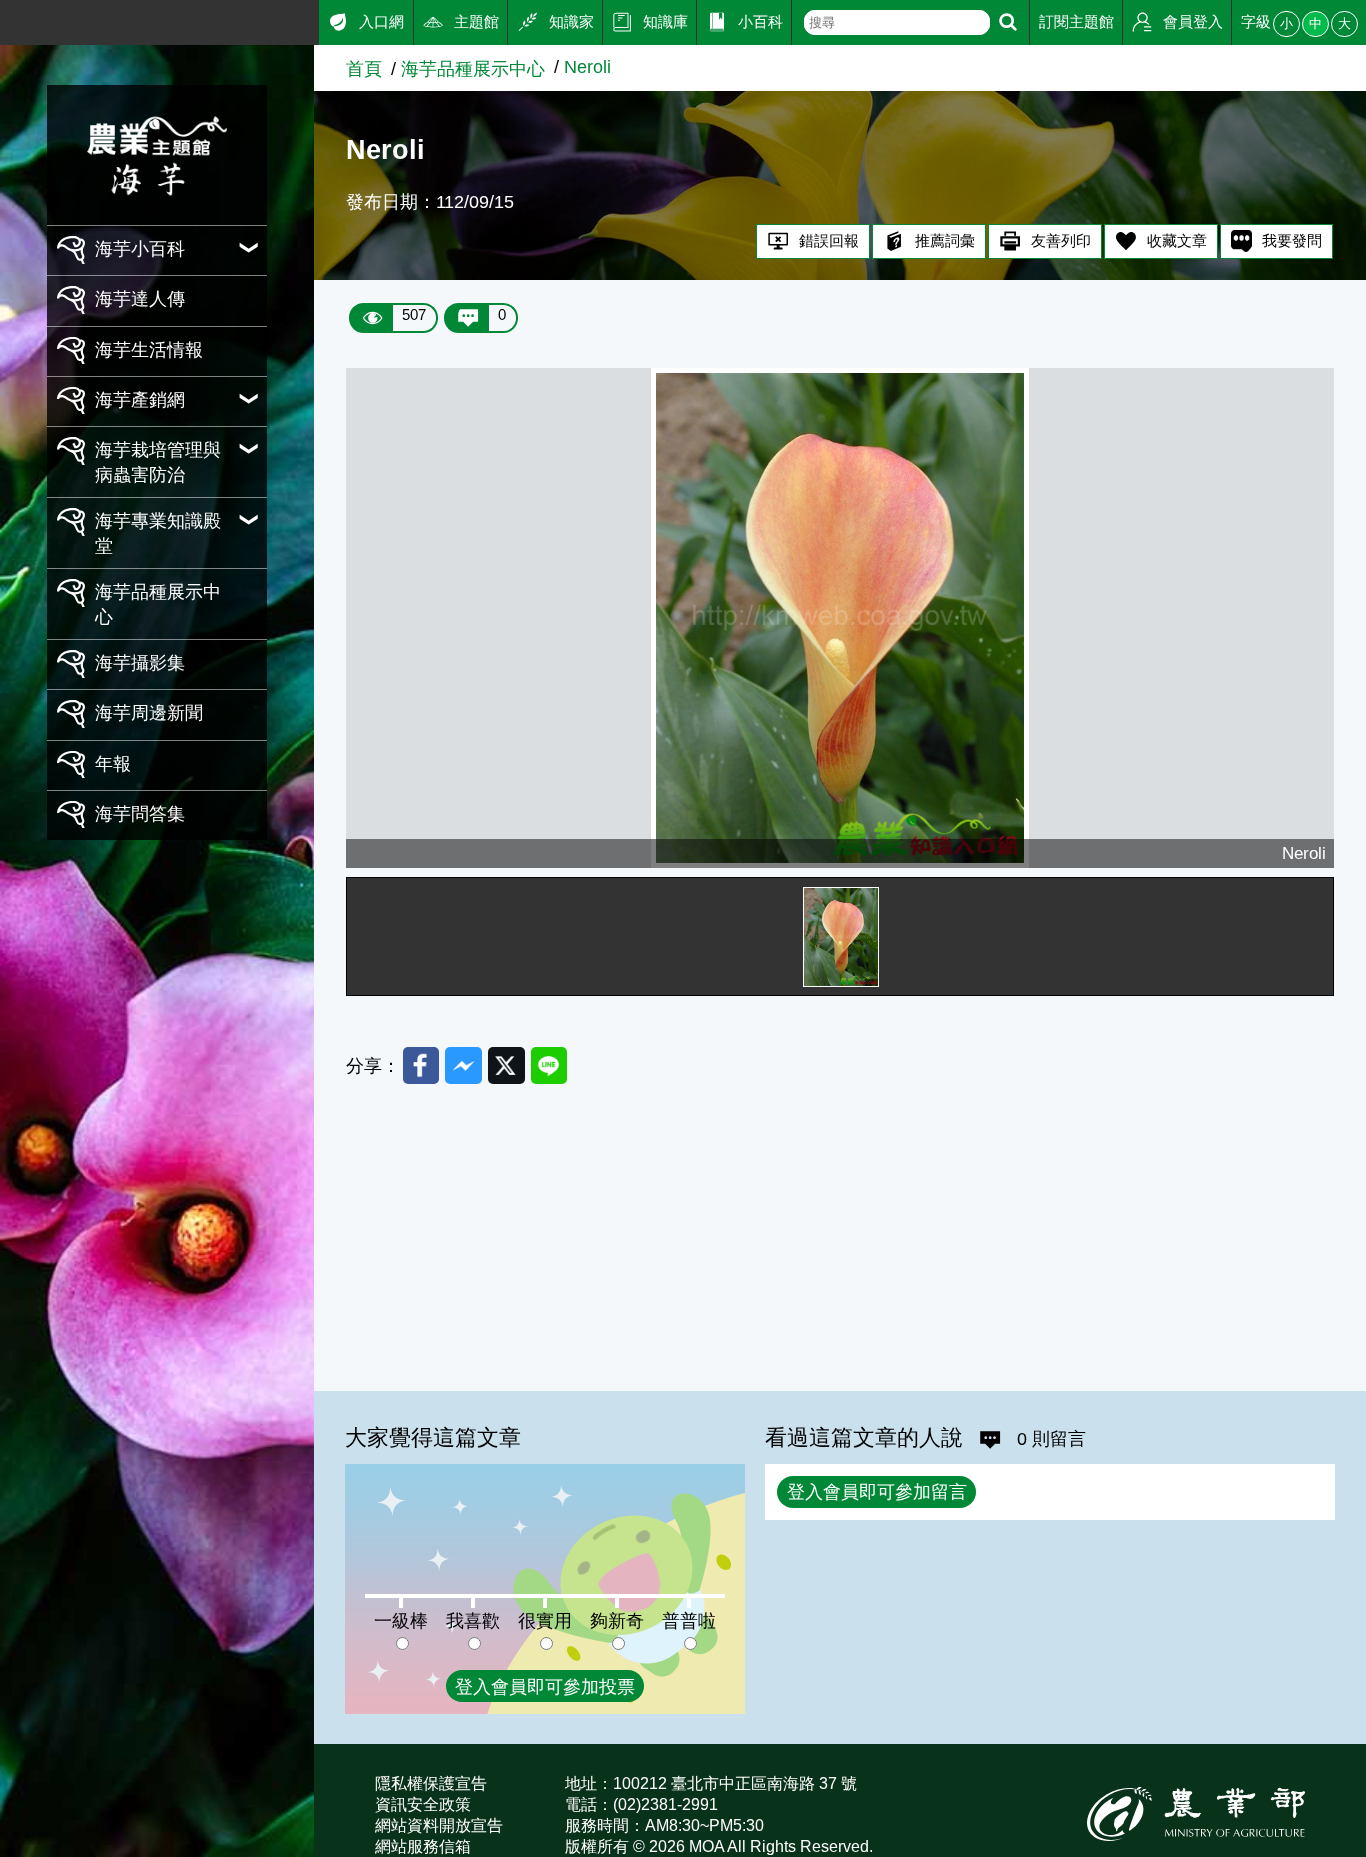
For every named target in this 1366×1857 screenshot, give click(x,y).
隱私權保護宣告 (431, 1783)
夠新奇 (617, 1620)
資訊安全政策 (423, 1804)
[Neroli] (840, 618)
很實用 (545, 1620)
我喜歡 (473, 1620)
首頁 (364, 68)
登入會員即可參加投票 (545, 1686)
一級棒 (401, 1620)
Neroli (587, 66)
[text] (897, 22)
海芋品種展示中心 (473, 68)
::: (7, 19)
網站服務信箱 (423, 1846)
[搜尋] (1008, 22)
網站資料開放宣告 (439, 1825)
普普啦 (689, 1620)
